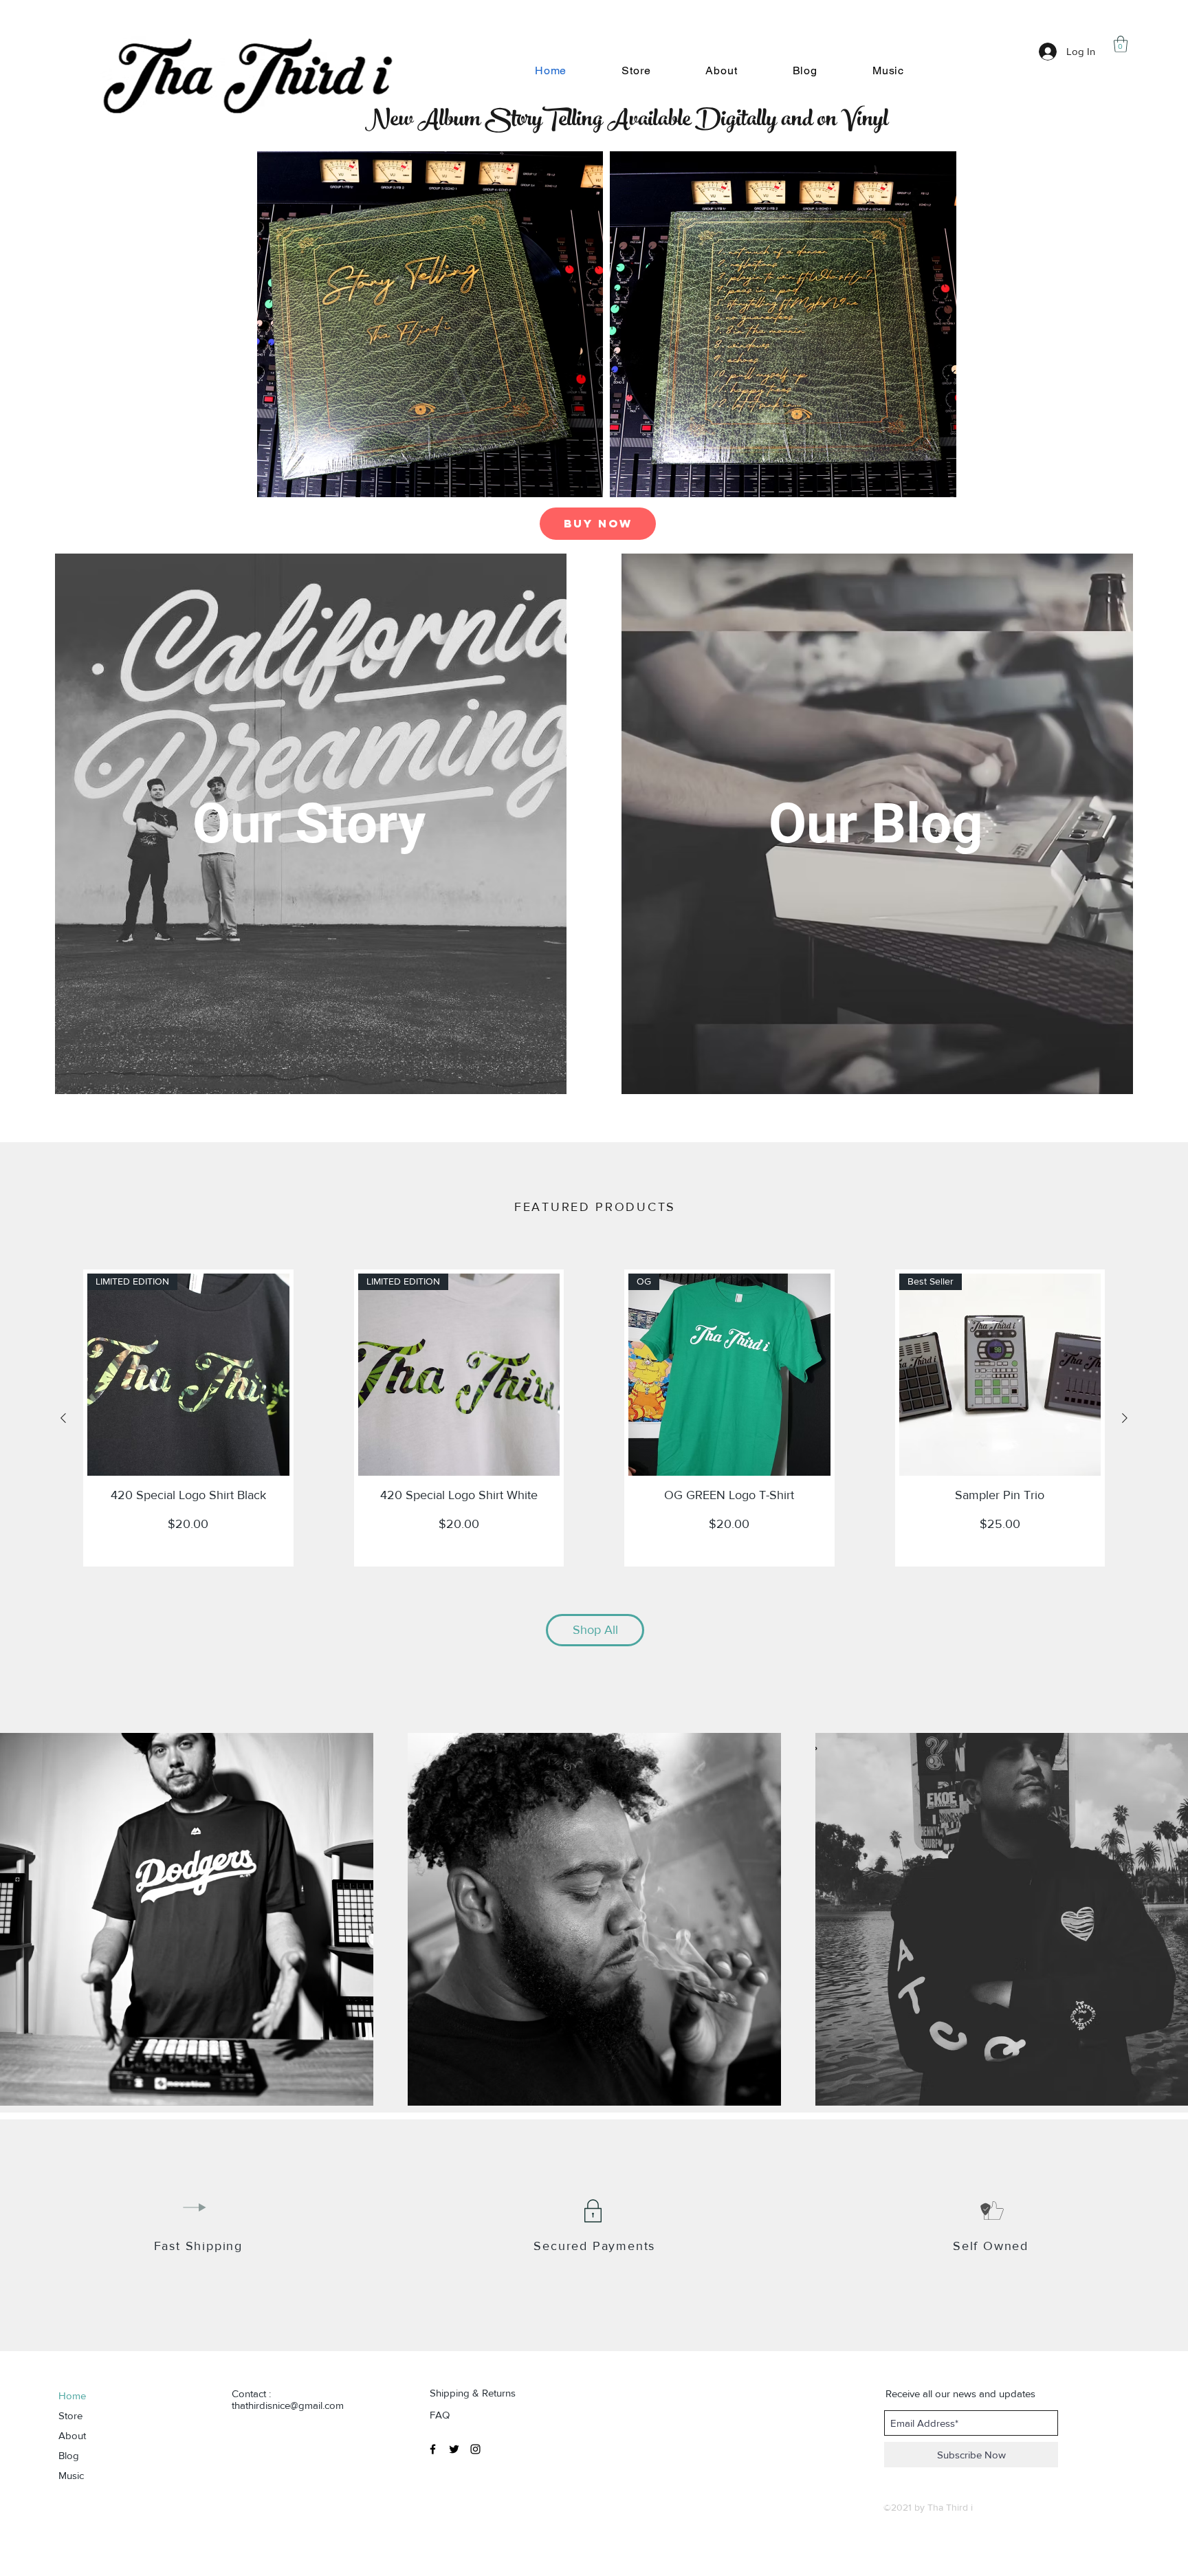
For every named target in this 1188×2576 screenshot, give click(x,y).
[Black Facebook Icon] (433, 2449)
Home (72, 2395)
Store (70, 2415)
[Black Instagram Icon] (475, 2449)
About (72, 2435)
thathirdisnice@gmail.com (288, 2405)
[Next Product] (1125, 1418)
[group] (594, 1418)
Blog (69, 2455)
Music (71, 2475)
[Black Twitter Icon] (454, 2449)
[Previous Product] (63, 1418)
